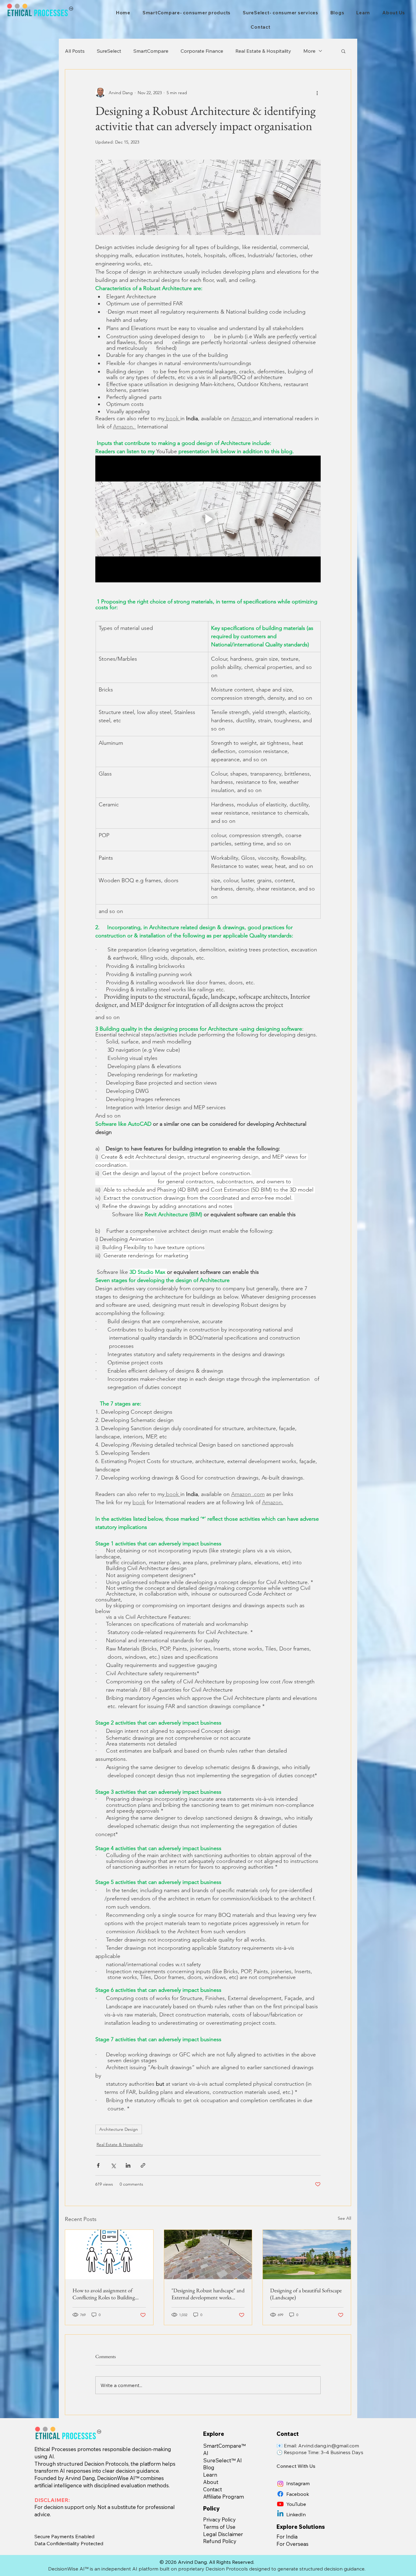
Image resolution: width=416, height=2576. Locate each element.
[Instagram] (280, 2484)
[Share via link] (143, 2165)
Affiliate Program (224, 2497)
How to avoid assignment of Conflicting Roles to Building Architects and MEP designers (104, 2294)
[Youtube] (280, 2504)
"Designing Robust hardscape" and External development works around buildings (208, 2294)
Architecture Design (119, 2129)
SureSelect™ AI (222, 2460)
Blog (209, 2467)
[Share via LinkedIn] (128, 2165)
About (211, 2482)
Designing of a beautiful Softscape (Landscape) (306, 2294)
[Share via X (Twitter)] (113, 2165)
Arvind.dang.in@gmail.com (329, 2446)
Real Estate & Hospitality (263, 51)
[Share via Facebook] (98, 2165)
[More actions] (317, 93)
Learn (210, 2475)
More (309, 51)
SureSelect (109, 51)
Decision (94, 2464)
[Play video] (208, 519)
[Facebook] (280, 2494)
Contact (213, 2489)
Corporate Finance (202, 51)
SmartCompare (151, 51)
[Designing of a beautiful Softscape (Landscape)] (307, 2254)
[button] (343, 51)
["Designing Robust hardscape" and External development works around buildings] (208, 2254)
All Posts (75, 51)
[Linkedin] (280, 2514)
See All (344, 2218)
